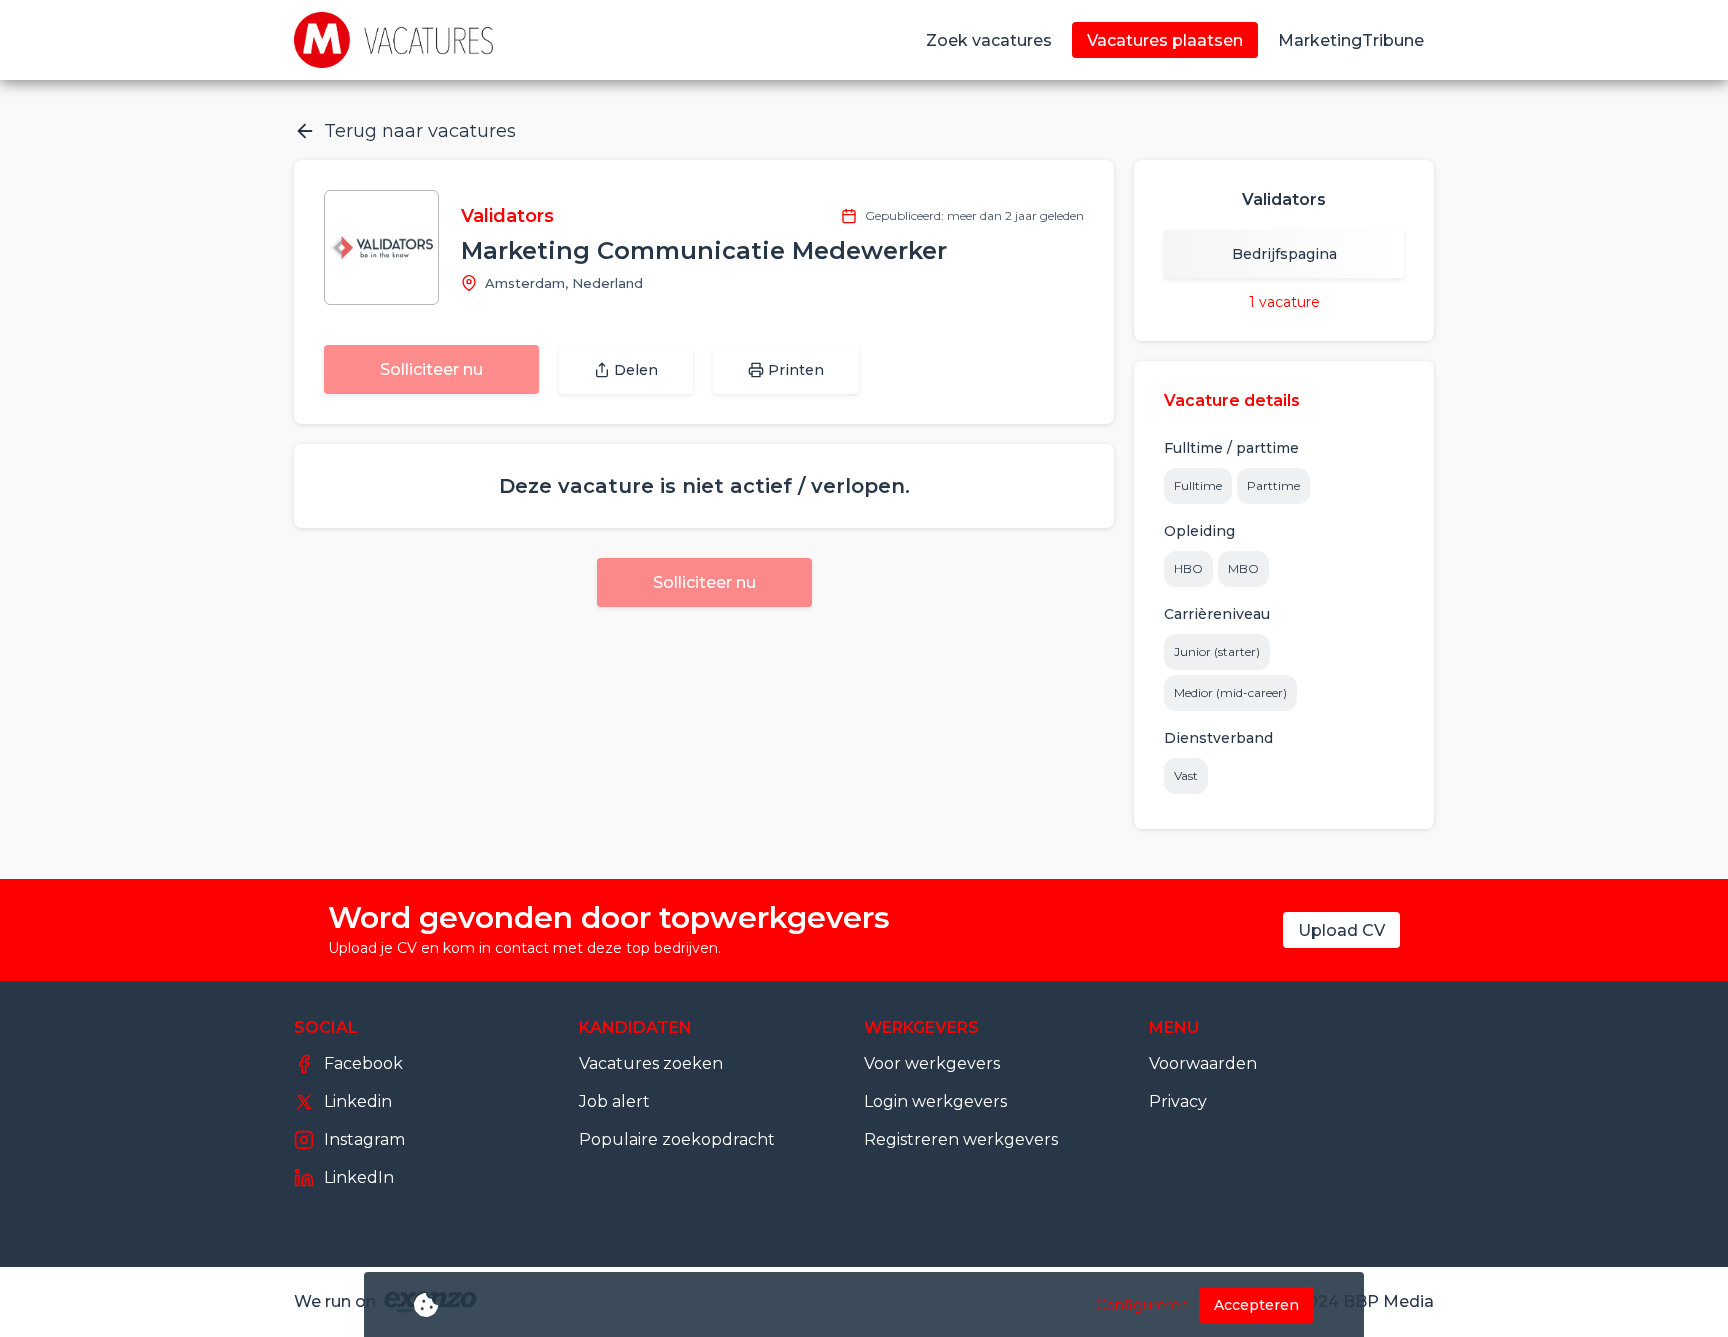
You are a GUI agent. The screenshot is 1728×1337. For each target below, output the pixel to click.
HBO (1188, 568)
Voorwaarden (1203, 1063)
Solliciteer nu (431, 369)
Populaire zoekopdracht (677, 1139)
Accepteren (1256, 1305)
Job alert (614, 1101)
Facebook (363, 1063)
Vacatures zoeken (651, 1063)
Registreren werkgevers (961, 1139)
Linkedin (358, 1101)
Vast (1186, 775)
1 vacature (1284, 302)
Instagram (364, 1139)
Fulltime (1198, 485)
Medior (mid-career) (1230, 692)
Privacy (1178, 1101)
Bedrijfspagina (1284, 254)
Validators (507, 216)
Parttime (1273, 485)
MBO (1243, 568)
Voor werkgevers (932, 1063)
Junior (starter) (1217, 651)
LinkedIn (359, 1177)
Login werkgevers (935, 1101)
